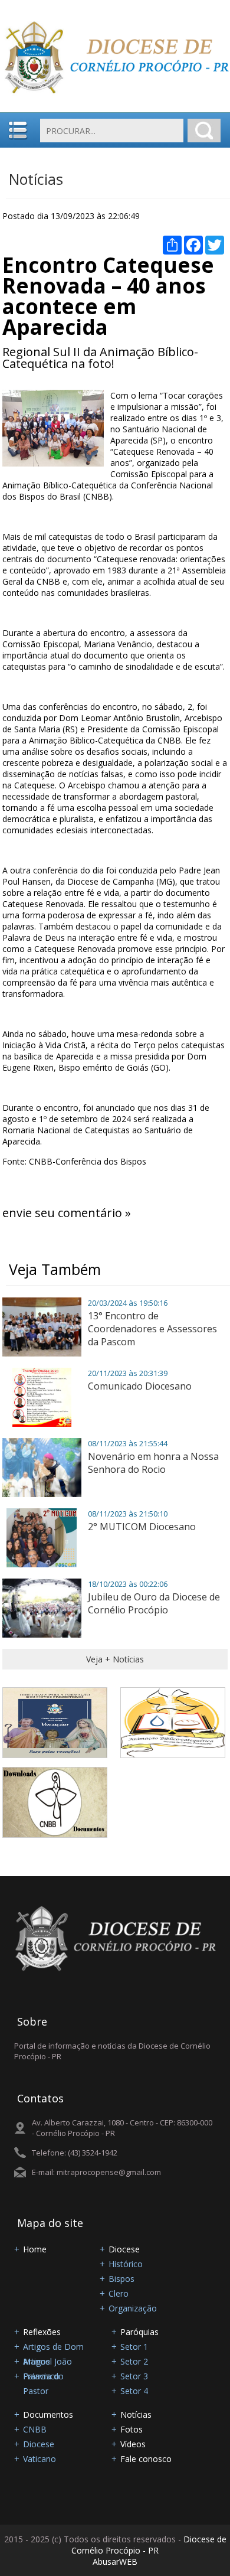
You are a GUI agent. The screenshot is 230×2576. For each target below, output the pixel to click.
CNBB (35, 2429)
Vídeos (133, 2444)
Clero (119, 2293)
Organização (133, 2308)
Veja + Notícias (115, 1659)
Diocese (124, 2249)
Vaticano (40, 2459)
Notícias (36, 179)
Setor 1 (134, 2347)
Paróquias (139, 2332)
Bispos (121, 2279)
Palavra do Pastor (43, 2377)
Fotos (132, 2429)
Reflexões (42, 2332)
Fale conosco (146, 2459)
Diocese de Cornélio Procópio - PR (149, 2545)
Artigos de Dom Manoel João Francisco (53, 2347)
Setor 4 (134, 2391)
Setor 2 (134, 2361)
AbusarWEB (115, 2562)
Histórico (126, 2264)
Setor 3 (134, 2376)
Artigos (37, 2361)
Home (35, 2249)
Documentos (48, 2414)
